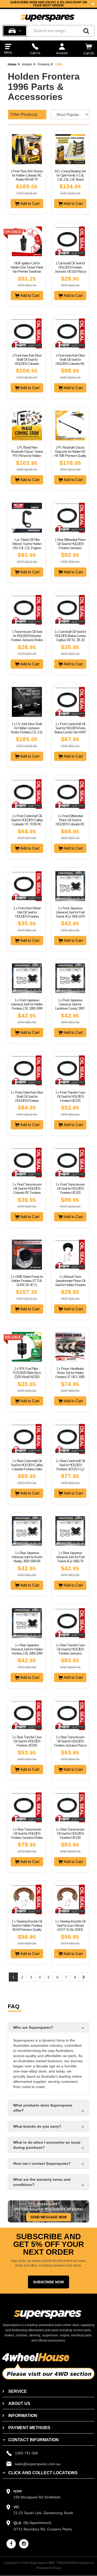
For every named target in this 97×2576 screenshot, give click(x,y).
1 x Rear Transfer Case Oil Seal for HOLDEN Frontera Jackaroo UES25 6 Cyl (70, 1651)
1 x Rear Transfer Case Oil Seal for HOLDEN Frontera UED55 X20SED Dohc (27, 1743)
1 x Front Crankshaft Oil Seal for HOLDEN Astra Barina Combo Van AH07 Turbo (70, 730)
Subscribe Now (48, 2282)
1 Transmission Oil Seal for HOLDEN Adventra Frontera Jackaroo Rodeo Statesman (27, 638)
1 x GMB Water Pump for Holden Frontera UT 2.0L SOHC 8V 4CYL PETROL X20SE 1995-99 (27, 1285)
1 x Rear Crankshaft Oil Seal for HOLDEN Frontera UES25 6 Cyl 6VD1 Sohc (70, 1467)
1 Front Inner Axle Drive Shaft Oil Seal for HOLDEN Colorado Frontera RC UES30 (27, 362)
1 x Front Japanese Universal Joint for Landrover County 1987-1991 (70, 1006)
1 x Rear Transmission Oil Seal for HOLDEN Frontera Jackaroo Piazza (70, 1741)
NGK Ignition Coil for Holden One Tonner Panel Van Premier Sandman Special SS (27, 269)
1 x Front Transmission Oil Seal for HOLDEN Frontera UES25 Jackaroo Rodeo (70, 1191)
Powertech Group (48, 2568)
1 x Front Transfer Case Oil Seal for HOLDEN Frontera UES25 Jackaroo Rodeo (70, 1099)
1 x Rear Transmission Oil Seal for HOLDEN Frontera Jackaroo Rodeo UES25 (27, 1836)
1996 (59, 64)
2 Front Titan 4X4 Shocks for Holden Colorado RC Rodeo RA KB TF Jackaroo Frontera (27, 177)
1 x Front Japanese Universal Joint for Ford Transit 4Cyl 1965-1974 (70, 912)
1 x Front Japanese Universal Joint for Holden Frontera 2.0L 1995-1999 (27, 1004)
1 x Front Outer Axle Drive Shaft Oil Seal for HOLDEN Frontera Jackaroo (27, 1099)
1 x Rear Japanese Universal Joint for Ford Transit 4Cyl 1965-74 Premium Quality (70, 1559)
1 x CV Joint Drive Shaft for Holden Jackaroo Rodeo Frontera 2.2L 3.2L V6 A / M (27, 730)
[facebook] (11, 2544)
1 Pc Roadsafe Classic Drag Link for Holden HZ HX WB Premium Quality (70, 452)
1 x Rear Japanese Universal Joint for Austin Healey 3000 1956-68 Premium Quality (27, 1559)
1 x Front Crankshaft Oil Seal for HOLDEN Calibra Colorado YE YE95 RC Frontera (27, 822)
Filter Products (24, 115)
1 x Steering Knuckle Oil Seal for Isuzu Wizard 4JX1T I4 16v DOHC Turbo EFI (70, 1928)
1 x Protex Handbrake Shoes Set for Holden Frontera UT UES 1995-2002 (70, 1375)
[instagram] (24, 2544)
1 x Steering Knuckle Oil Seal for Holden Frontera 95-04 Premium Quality (27, 1925)
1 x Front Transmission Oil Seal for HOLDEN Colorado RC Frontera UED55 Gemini (27, 1191)
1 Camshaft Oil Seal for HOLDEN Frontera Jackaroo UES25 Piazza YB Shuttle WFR (70, 269)
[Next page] (84, 1977)
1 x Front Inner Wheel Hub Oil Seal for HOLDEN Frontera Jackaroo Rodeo (27, 914)
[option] (48, 4)
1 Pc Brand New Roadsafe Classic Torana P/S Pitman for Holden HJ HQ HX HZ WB (27, 454)
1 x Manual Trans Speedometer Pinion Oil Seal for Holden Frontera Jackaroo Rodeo (70, 1283)
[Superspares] (47, 16)
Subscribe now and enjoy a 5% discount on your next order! (49, 4)
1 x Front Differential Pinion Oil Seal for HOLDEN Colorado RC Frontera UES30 (70, 822)
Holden (27, 64)
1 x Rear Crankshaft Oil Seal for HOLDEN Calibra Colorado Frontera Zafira (27, 1465)
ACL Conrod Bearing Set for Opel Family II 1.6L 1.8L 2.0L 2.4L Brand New (70, 177)
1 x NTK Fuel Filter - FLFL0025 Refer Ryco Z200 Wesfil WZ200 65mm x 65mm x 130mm (27, 1377)
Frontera (44, 64)
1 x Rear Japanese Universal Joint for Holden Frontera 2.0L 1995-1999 (27, 1649)
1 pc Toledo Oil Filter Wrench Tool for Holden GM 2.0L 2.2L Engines (27, 544)
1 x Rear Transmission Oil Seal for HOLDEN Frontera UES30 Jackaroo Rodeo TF (70, 1836)
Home (12, 64)
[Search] (86, 31)
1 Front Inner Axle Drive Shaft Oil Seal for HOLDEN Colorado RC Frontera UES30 (70, 362)
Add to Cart (29, 203)
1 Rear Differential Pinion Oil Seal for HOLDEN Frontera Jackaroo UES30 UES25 (70, 546)
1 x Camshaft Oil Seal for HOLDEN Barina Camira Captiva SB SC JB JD (70, 636)
